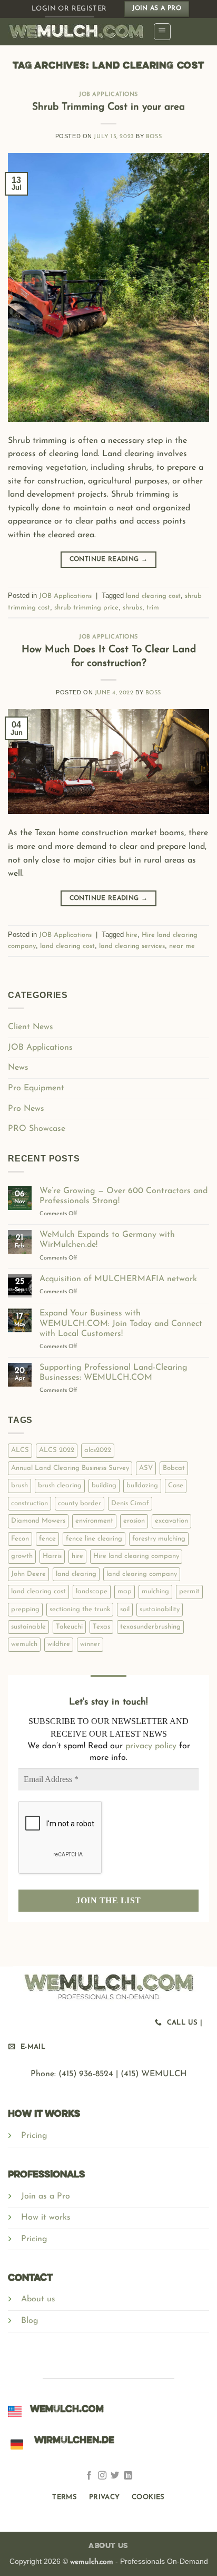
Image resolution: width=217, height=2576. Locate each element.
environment (94, 1521)
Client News (31, 1027)
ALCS (20, 1450)
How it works (46, 2217)
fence (47, 1539)
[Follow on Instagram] (102, 2477)
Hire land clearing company (136, 1556)
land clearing (76, 1574)
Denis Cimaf (130, 1503)
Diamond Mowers (38, 1521)
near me (182, 946)
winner (90, 1644)
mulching (155, 1591)
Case (176, 1485)
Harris (52, 1556)
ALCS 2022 (57, 1450)
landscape (92, 1591)
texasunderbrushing (150, 1627)
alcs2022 (98, 1450)
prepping (25, 1609)
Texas (101, 1627)
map (125, 1591)
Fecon (20, 1539)
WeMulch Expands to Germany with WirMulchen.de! (107, 1240)
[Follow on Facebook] (89, 2477)
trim (153, 608)
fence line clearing (94, 1539)
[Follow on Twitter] (115, 2477)
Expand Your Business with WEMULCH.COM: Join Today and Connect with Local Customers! (121, 1323)
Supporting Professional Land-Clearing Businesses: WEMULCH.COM (114, 1373)
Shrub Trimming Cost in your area (108, 107)
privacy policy (151, 1746)
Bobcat (174, 1468)
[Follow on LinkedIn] (128, 2477)
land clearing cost (153, 596)
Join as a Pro (46, 2196)
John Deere (28, 1574)
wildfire (59, 1644)
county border (80, 1503)
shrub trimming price (86, 608)
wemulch (24, 1644)
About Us (108, 2546)
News (18, 1068)
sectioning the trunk (80, 1609)
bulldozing (142, 1485)
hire (132, 935)
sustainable (28, 1627)
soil (125, 1609)
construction (29, 1503)
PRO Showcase (37, 1129)
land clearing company (142, 1574)
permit (189, 1591)
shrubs (132, 608)
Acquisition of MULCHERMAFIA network (118, 1279)
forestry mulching (159, 1539)
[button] (162, 32)
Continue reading (109, 559)
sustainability (160, 1609)
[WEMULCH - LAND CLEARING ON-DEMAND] (76, 32)
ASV (146, 1468)
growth (22, 1556)
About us (38, 2299)
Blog (30, 2321)
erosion (134, 1521)
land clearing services (132, 946)
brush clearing (60, 1485)
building (104, 1485)
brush (19, 1485)
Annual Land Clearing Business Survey (70, 1468)
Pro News (26, 1109)
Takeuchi (69, 1627)
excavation (171, 1521)
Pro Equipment (36, 1088)
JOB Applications (108, 95)
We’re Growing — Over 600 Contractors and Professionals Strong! (124, 1196)
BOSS (154, 137)
